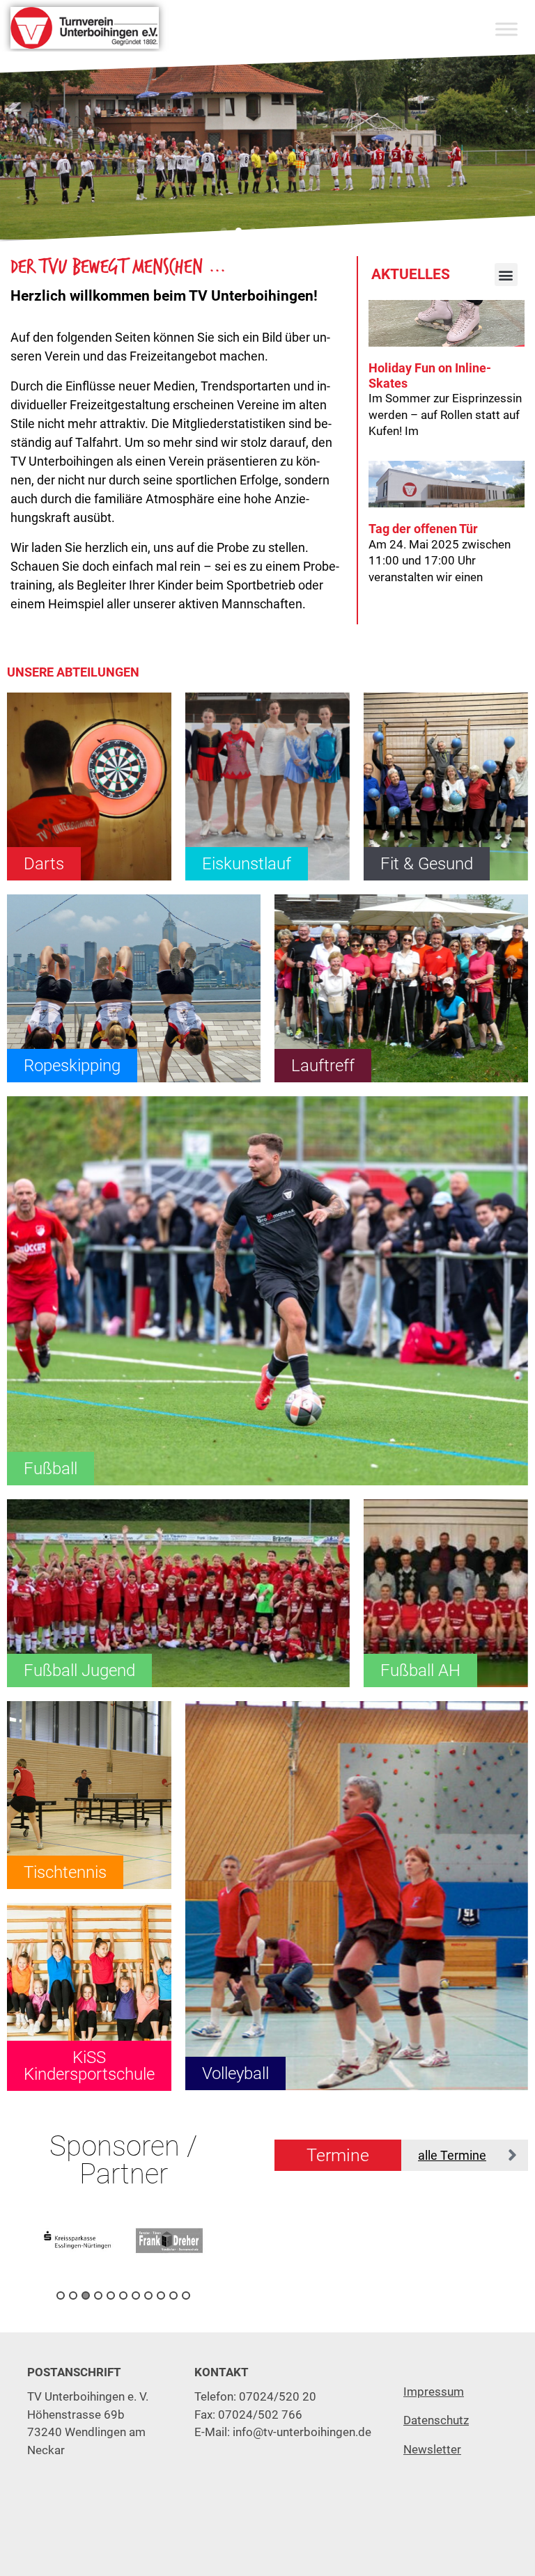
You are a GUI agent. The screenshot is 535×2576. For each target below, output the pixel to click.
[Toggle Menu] (506, 29)
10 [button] (173, 2296)
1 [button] (61, 2296)
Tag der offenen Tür (423, 529)
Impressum (434, 2392)
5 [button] (111, 2296)
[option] (89, 2241)
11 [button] (186, 2296)
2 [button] (73, 2296)
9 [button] (161, 2296)
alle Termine (452, 2155)
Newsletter (432, 2449)
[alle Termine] (512, 2155)
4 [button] (98, 2296)
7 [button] (136, 2296)
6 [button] (123, 2296)
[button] (224, 231)
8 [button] (148, 2296)
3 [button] (86, 2296)
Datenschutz (436, 2420)
